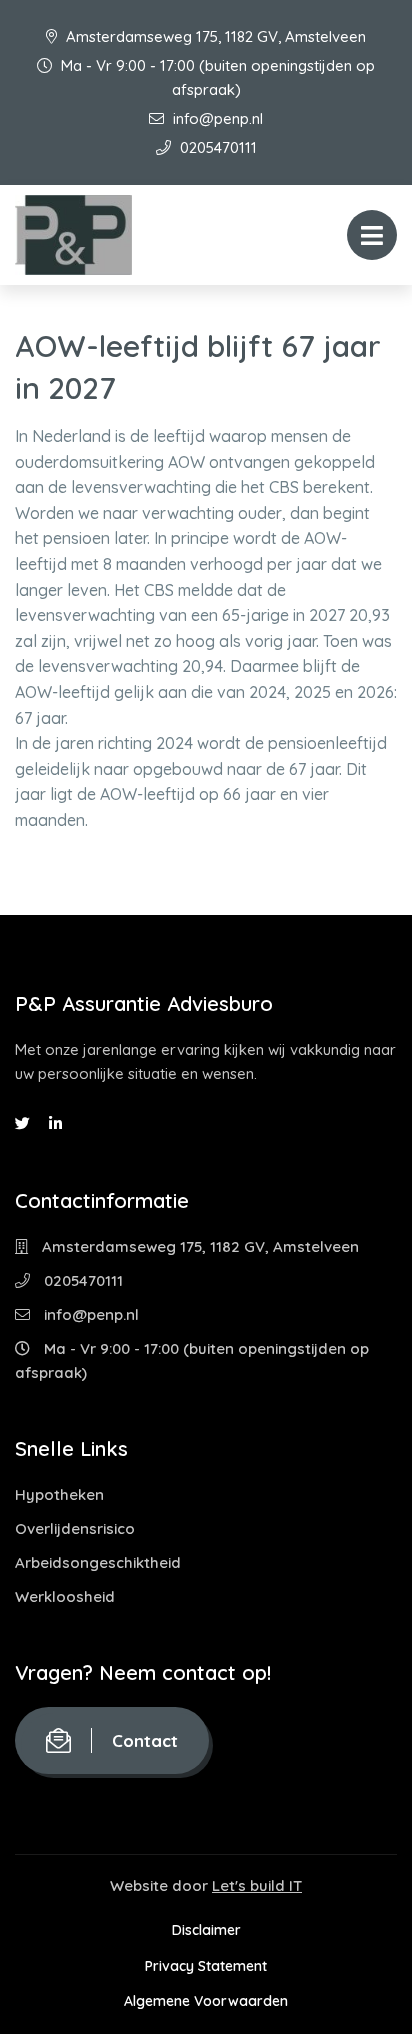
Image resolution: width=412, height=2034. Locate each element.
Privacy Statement (206, 1966)
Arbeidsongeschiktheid (98, 1562)
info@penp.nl (216, 118)
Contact (145, 1740)
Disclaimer (206, 1930)
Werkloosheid (65, 1596)
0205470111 (216, 147)
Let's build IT (257, 1885)
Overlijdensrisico (75, 1528)
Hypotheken (59, 1494)
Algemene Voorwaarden (206, 2001)
